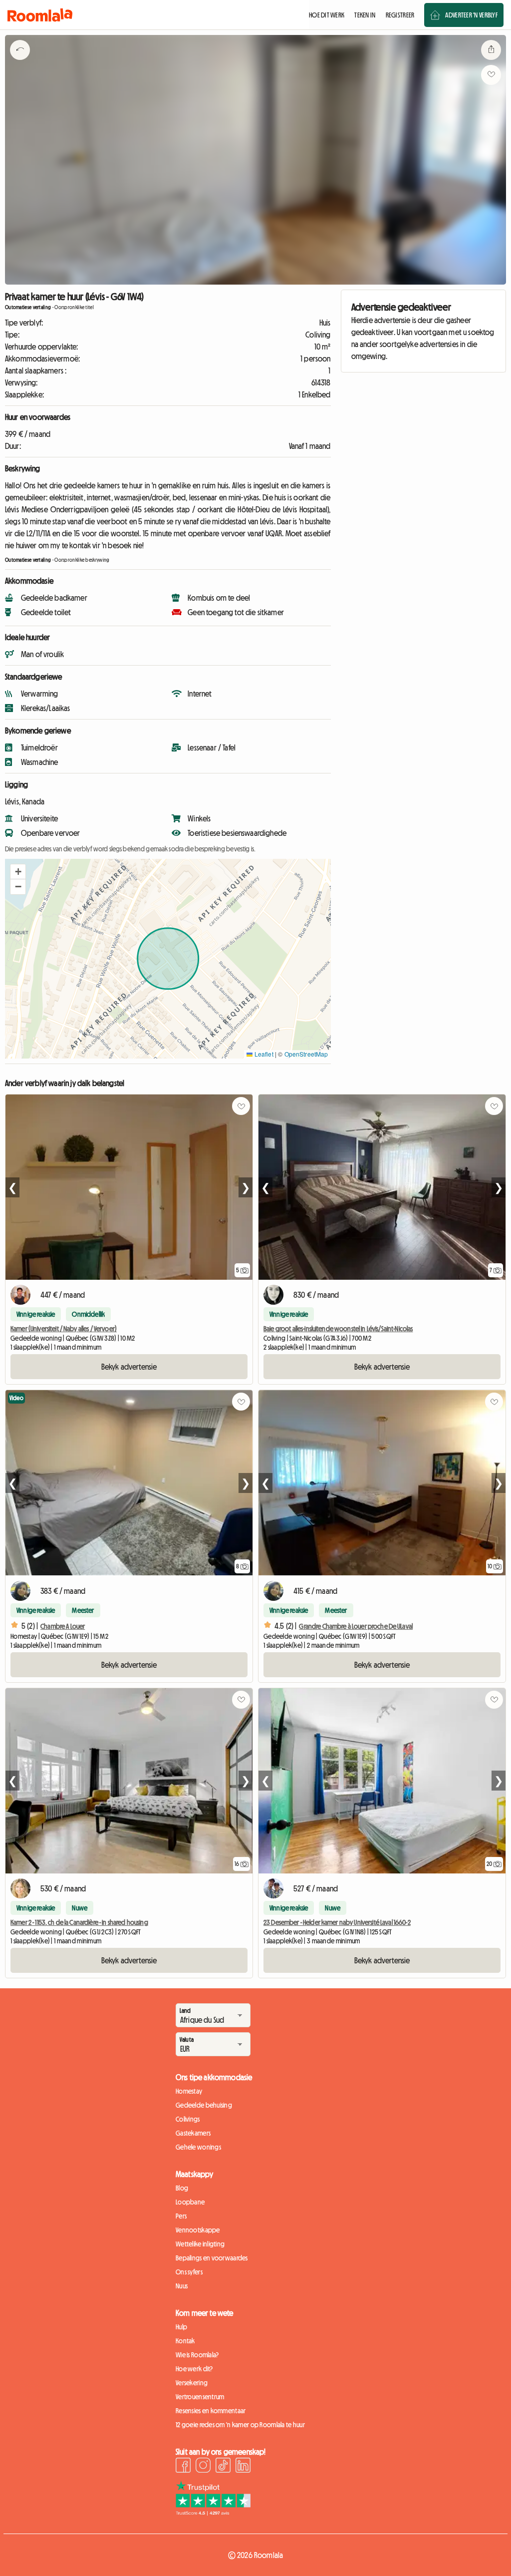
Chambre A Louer (63, 1626)
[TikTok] (223, 2467)
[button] (18, 872)
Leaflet (263, 1054)
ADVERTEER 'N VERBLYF (471, 15)
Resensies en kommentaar (211, 2411)
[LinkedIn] (243, 2467)
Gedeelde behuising (204, 2105)
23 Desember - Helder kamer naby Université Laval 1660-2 (337, 1922)
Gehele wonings (198, 2147)
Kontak (185, 2341)
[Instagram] (203, 2467)
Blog (182, 2188)
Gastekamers (193, 2133)
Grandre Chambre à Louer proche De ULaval (356, 1626)
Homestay (189, 2091)
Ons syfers (189, 2272)
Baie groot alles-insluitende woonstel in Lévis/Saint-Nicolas (338, 1329)
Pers (181, 2216)
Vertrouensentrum (200, 2397)
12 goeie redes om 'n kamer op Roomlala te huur (240, 2425)
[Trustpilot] (213, 2513)
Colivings (188, 2119)
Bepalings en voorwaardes (212, 2258)
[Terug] (20, 62)
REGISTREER (400, 15)
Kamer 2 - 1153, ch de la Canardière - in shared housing (79, 1922)
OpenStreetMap (306, 1054)
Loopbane (190, 2202)
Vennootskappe (198, 2230)
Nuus (182, 2286)
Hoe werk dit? (194, 2369)
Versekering (192, 2383)
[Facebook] (183, 2467)
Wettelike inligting (200, 2244)
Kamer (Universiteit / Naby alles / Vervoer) (64, 1329)
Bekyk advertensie (129, 1367)
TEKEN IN (365, 15)
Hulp (181, 2327)
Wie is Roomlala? (197, 2355)
